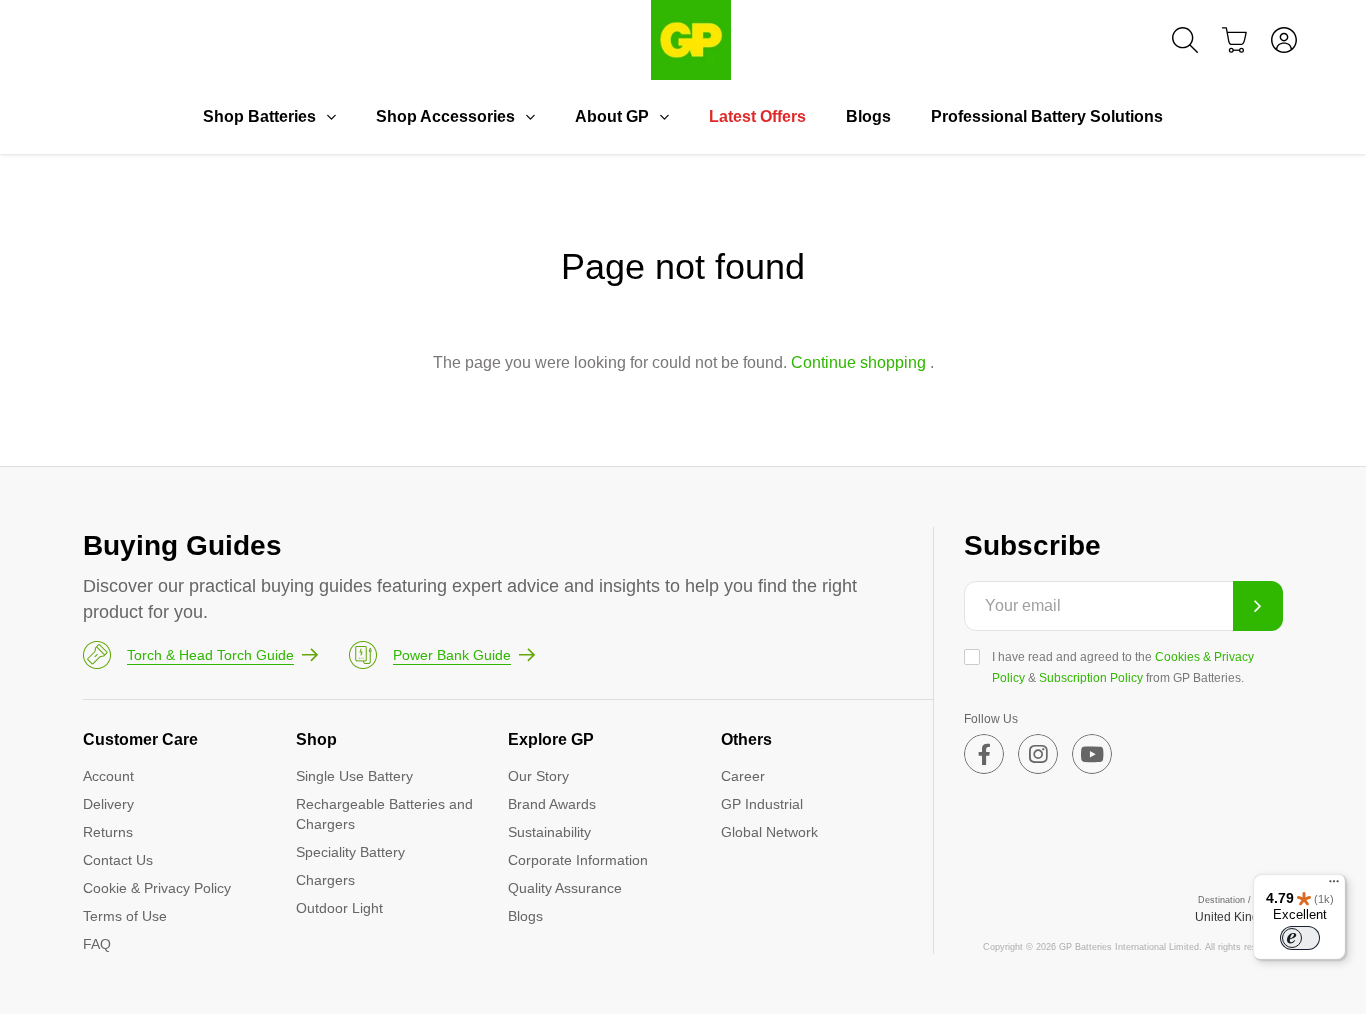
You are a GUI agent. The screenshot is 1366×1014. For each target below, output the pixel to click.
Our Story (538, 776)
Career (743, 776)
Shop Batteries (259, 116)
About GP (612, 116)
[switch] (1300, 938)
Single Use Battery (354, 776)
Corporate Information (578, 860)
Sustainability (549, 832)
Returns (108, 832)
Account (108, 776)
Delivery (108, 804)
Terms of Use (125, 916)
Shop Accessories (445, 116)
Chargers (325, 880)
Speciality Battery (350, 852)
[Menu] (1334, 886)
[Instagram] (1038, 754)
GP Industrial (762, 804)
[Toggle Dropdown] (331, 117)
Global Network (769, 832)
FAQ (97, 944)
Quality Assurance (565, 888)
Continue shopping (858, 362)
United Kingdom (1239, 917)
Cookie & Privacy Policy (157, 888)
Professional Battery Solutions (1047, 116)
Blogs (868, 116)
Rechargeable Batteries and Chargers (384, 814)
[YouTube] (1092, 754)
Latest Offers (757, 116)
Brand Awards (552, 804)
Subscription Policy (1091, 678)
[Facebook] (984, 754)
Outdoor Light (339, 908)
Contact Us (118, 860)
